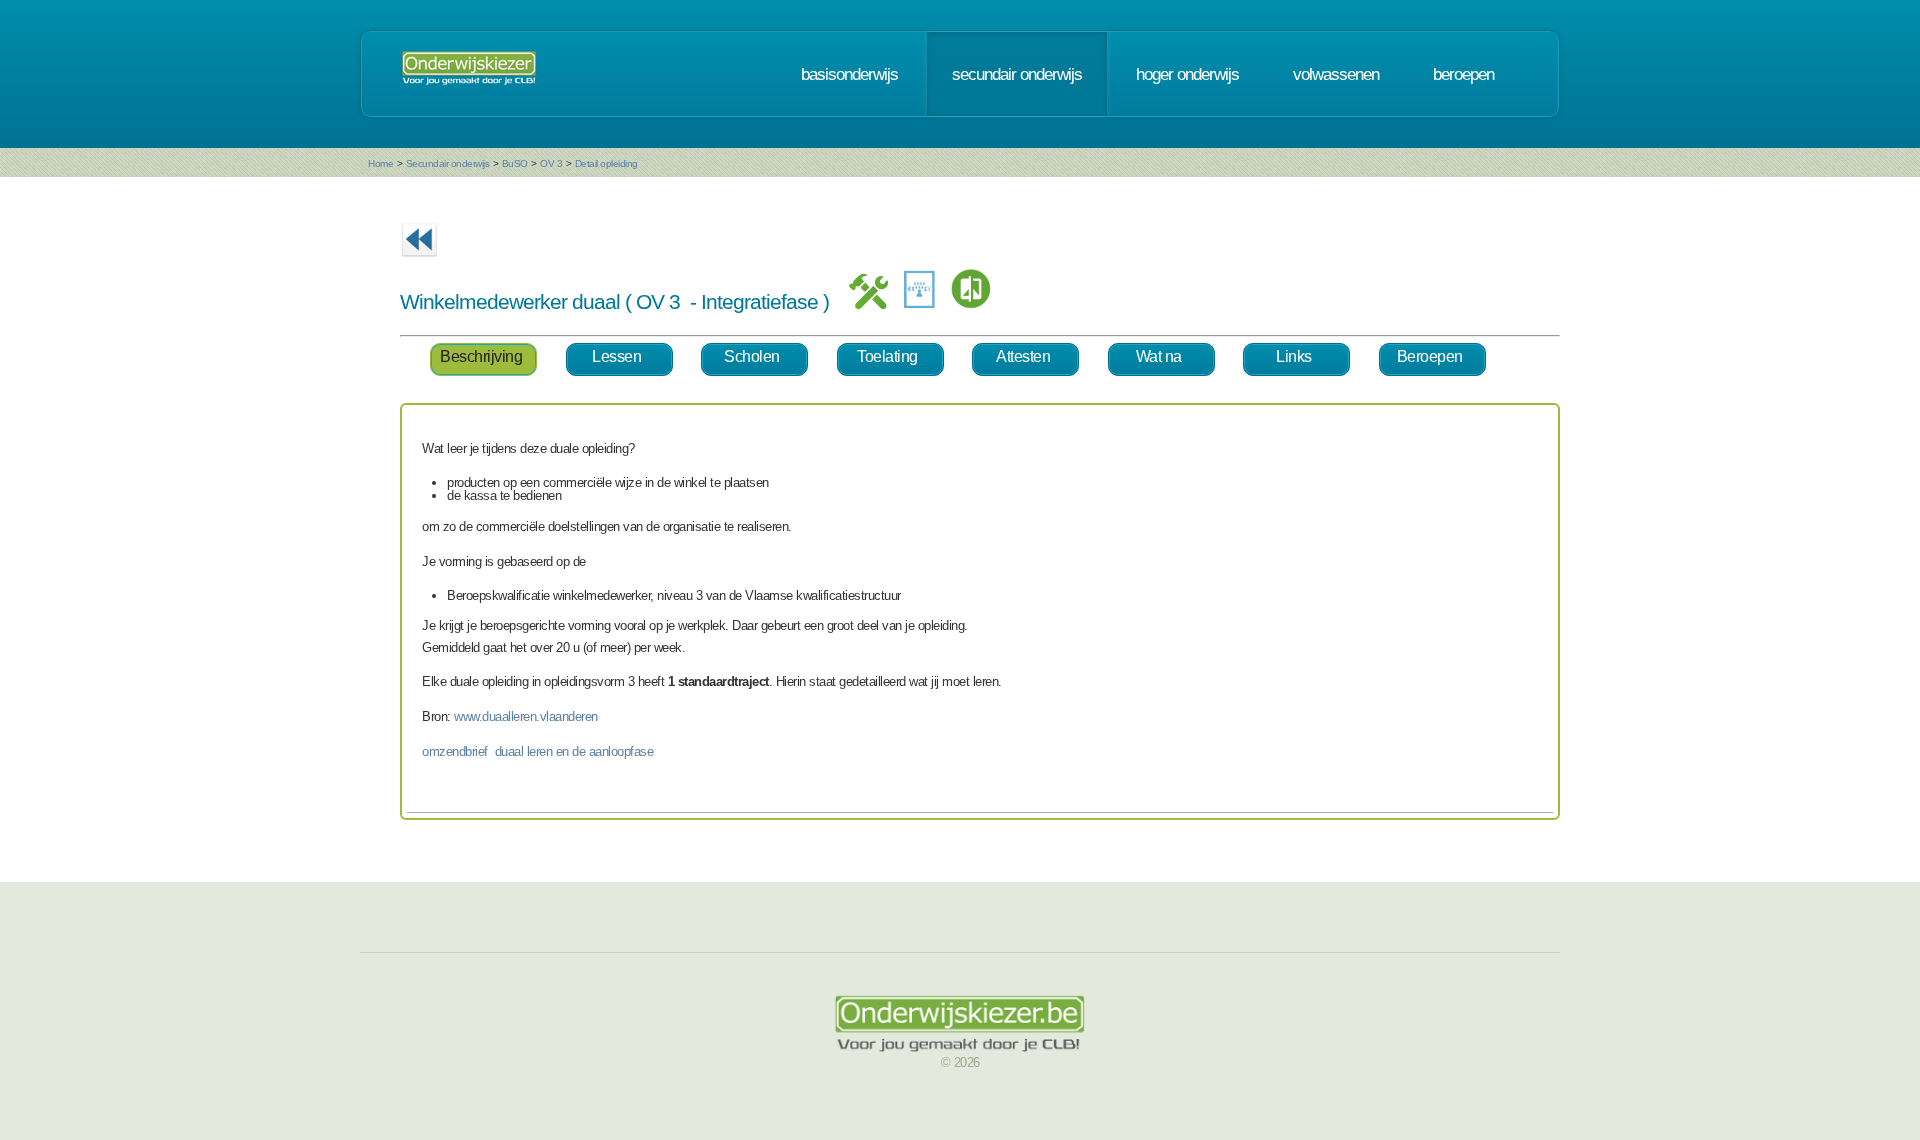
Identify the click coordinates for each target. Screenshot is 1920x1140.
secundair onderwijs (1017, 74)
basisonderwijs (849, 74)
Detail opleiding (606, 163)
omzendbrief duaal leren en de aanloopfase (537, 751)
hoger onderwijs (1187, 74)
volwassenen (1336, 74)
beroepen (1463, 74)
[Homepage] (469, 74)
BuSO (515, 163)
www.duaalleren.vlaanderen (526, 716)
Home (380, 163)
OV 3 (551, 163)
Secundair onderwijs (448, 163)
